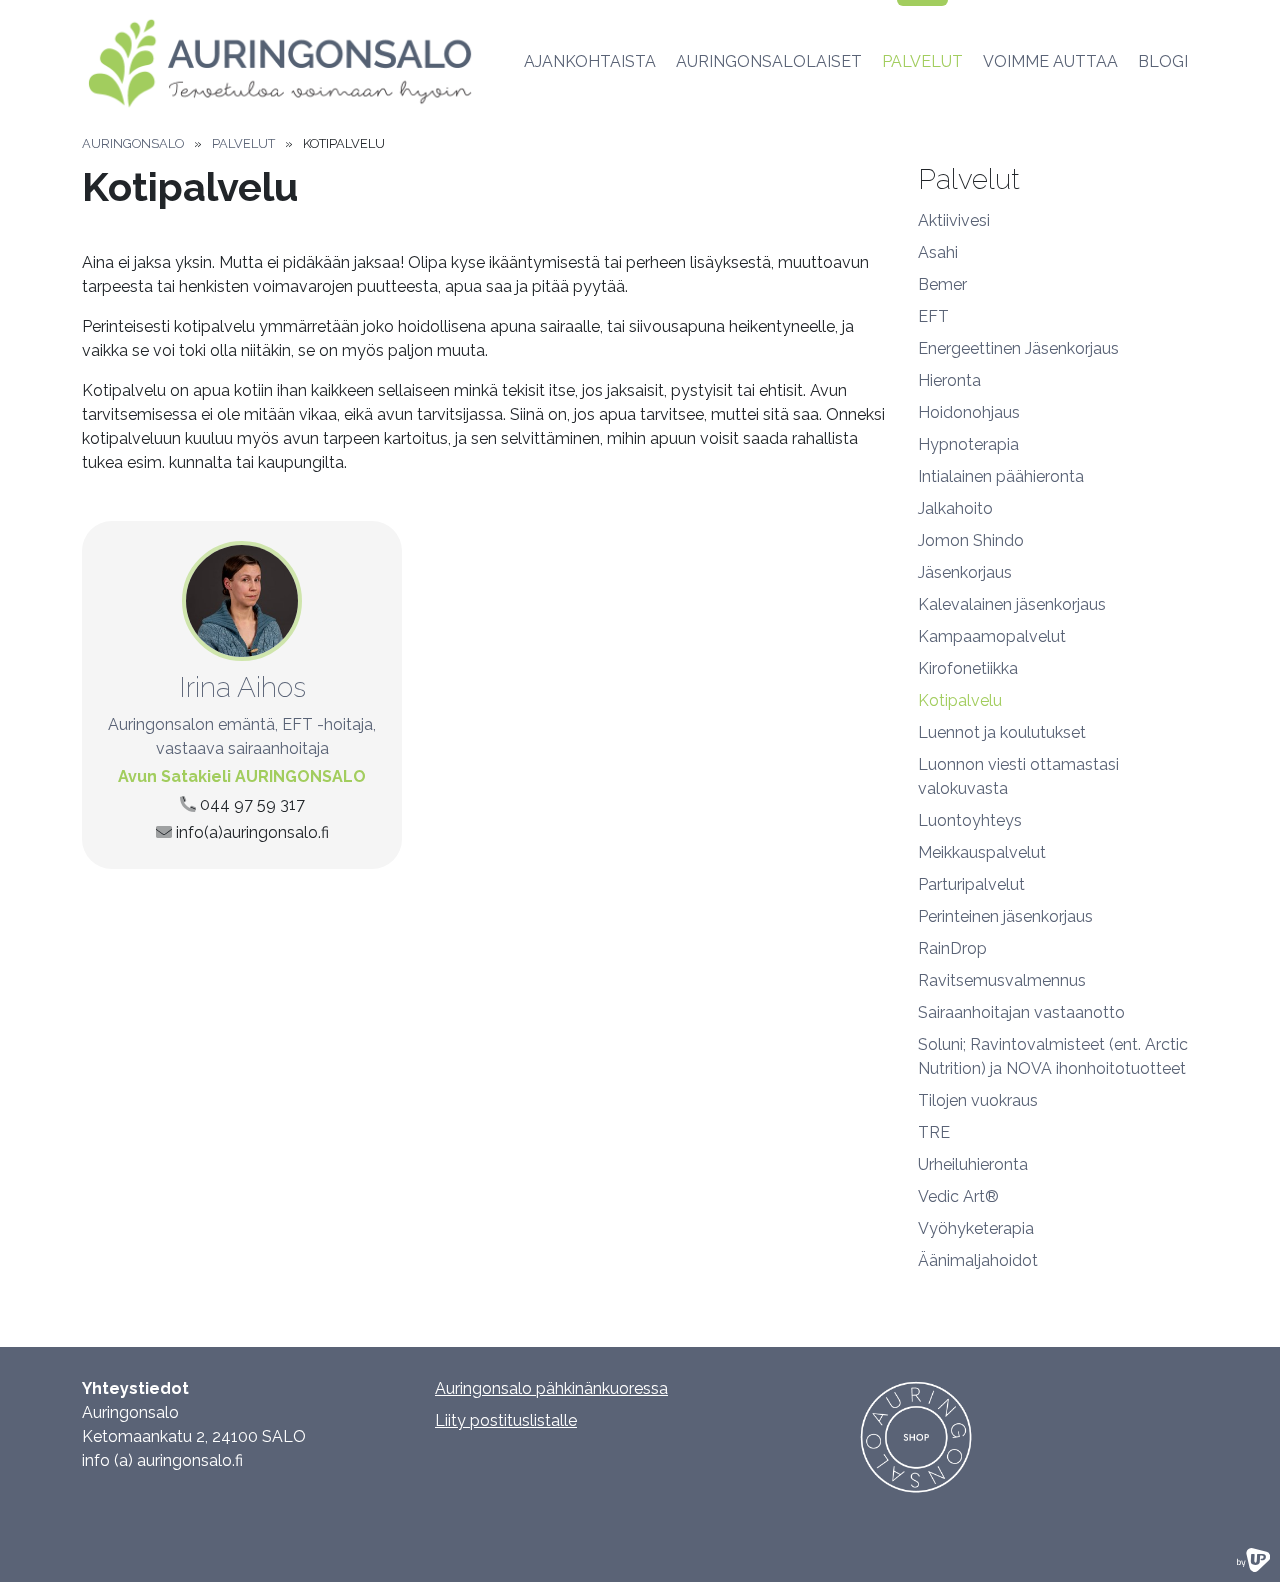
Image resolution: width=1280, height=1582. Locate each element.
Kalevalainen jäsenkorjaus (1012, 604)
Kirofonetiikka (968, 668)
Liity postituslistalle (506, 1420)
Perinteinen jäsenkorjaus (1005, 916)
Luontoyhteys (970, 820)
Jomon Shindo (971, 540)
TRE (934, 1132)
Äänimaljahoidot (978, 1260)
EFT (933, 316)
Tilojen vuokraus (978, 1100)
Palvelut (922, 61)
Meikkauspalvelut (982, 852)
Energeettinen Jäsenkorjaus (1018, 348)
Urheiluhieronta (973, 1164)
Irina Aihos (242, 687)
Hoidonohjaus (969, 412)
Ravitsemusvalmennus (1002, 980)
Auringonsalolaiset (769, 61)
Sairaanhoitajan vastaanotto (1021, 1012)
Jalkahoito (955, 508)
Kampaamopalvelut (992, 636)
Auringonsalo (133, 143)
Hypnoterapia (968, 444)
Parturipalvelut (971, 884)
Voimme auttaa (1050, 61)
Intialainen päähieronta (1001, 476)
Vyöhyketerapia (976, 1228)
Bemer (942, 284)
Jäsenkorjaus (965, 572)
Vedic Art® (958, 1196)
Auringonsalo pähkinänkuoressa (551, 1388)
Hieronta (949, 380)
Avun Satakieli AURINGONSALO (242, 776)
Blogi (1163, 61)
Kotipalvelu (960, 700)
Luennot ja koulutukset (1002, 732)
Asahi (938, 252)
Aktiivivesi (954, 220)
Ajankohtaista (590, 61)
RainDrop (952, 948)
